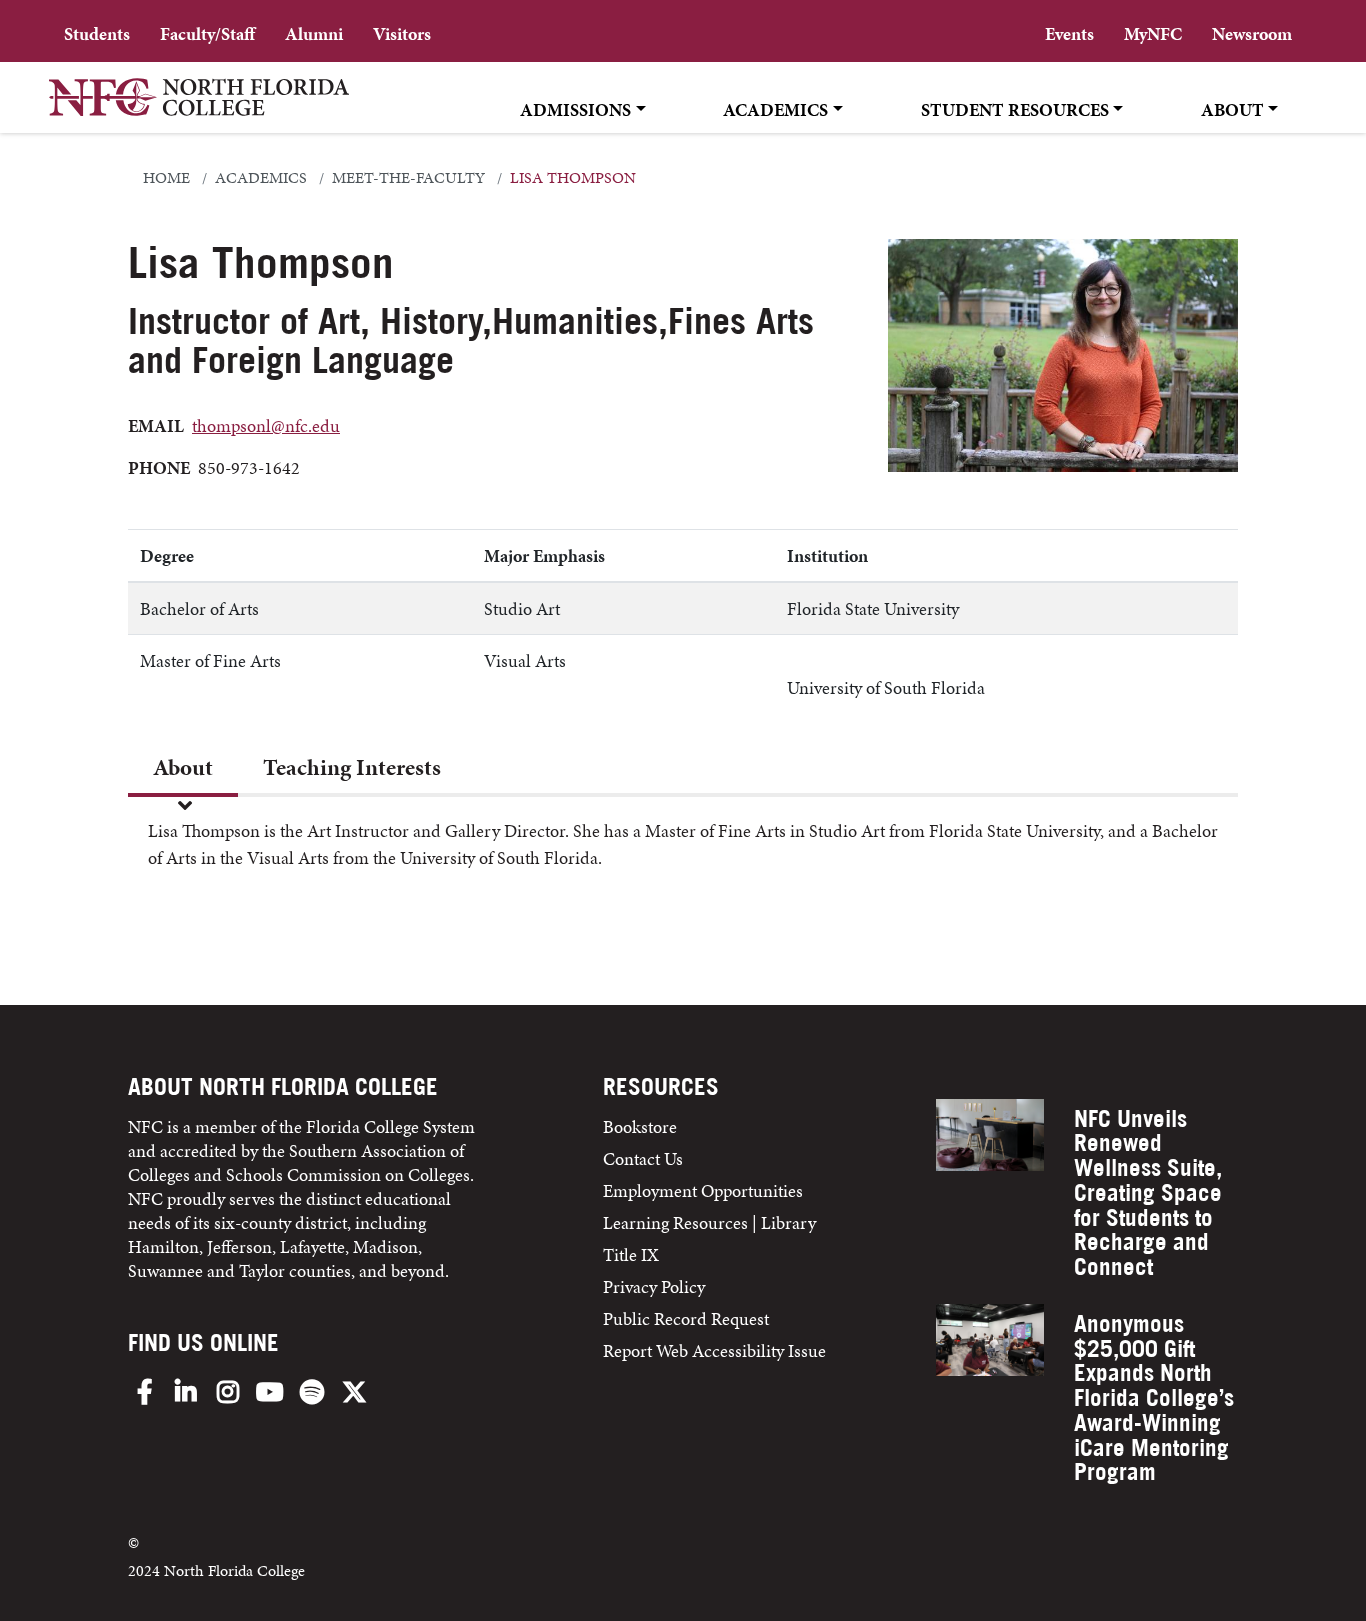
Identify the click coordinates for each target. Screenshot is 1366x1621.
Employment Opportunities (703, 1190)
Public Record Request (686, 1318)
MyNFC (1153, 33)
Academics (775, 109)
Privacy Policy (654, 1286)
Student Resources (1015, 109)
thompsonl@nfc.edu (266, 425)
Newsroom (1252, 33)
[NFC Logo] (199, 110)
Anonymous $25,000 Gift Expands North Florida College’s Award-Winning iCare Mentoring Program (1154, 1398)
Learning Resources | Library (709, 1222)
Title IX (631, 1254)
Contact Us (643, 1158)
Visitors (402, 33)
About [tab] (183, 767)
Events (1069, 33)
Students (97, 33)
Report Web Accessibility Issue (714, 1350)
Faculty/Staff (207, 33)
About (1232, 109)
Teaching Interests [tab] (352, 767)
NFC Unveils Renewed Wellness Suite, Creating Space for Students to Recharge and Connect (1148, 1193)
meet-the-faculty (408, 178)
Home (166, 178)
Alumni (314, 33)
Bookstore (642, 1126)
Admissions (575, 109)
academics (261, 178)
